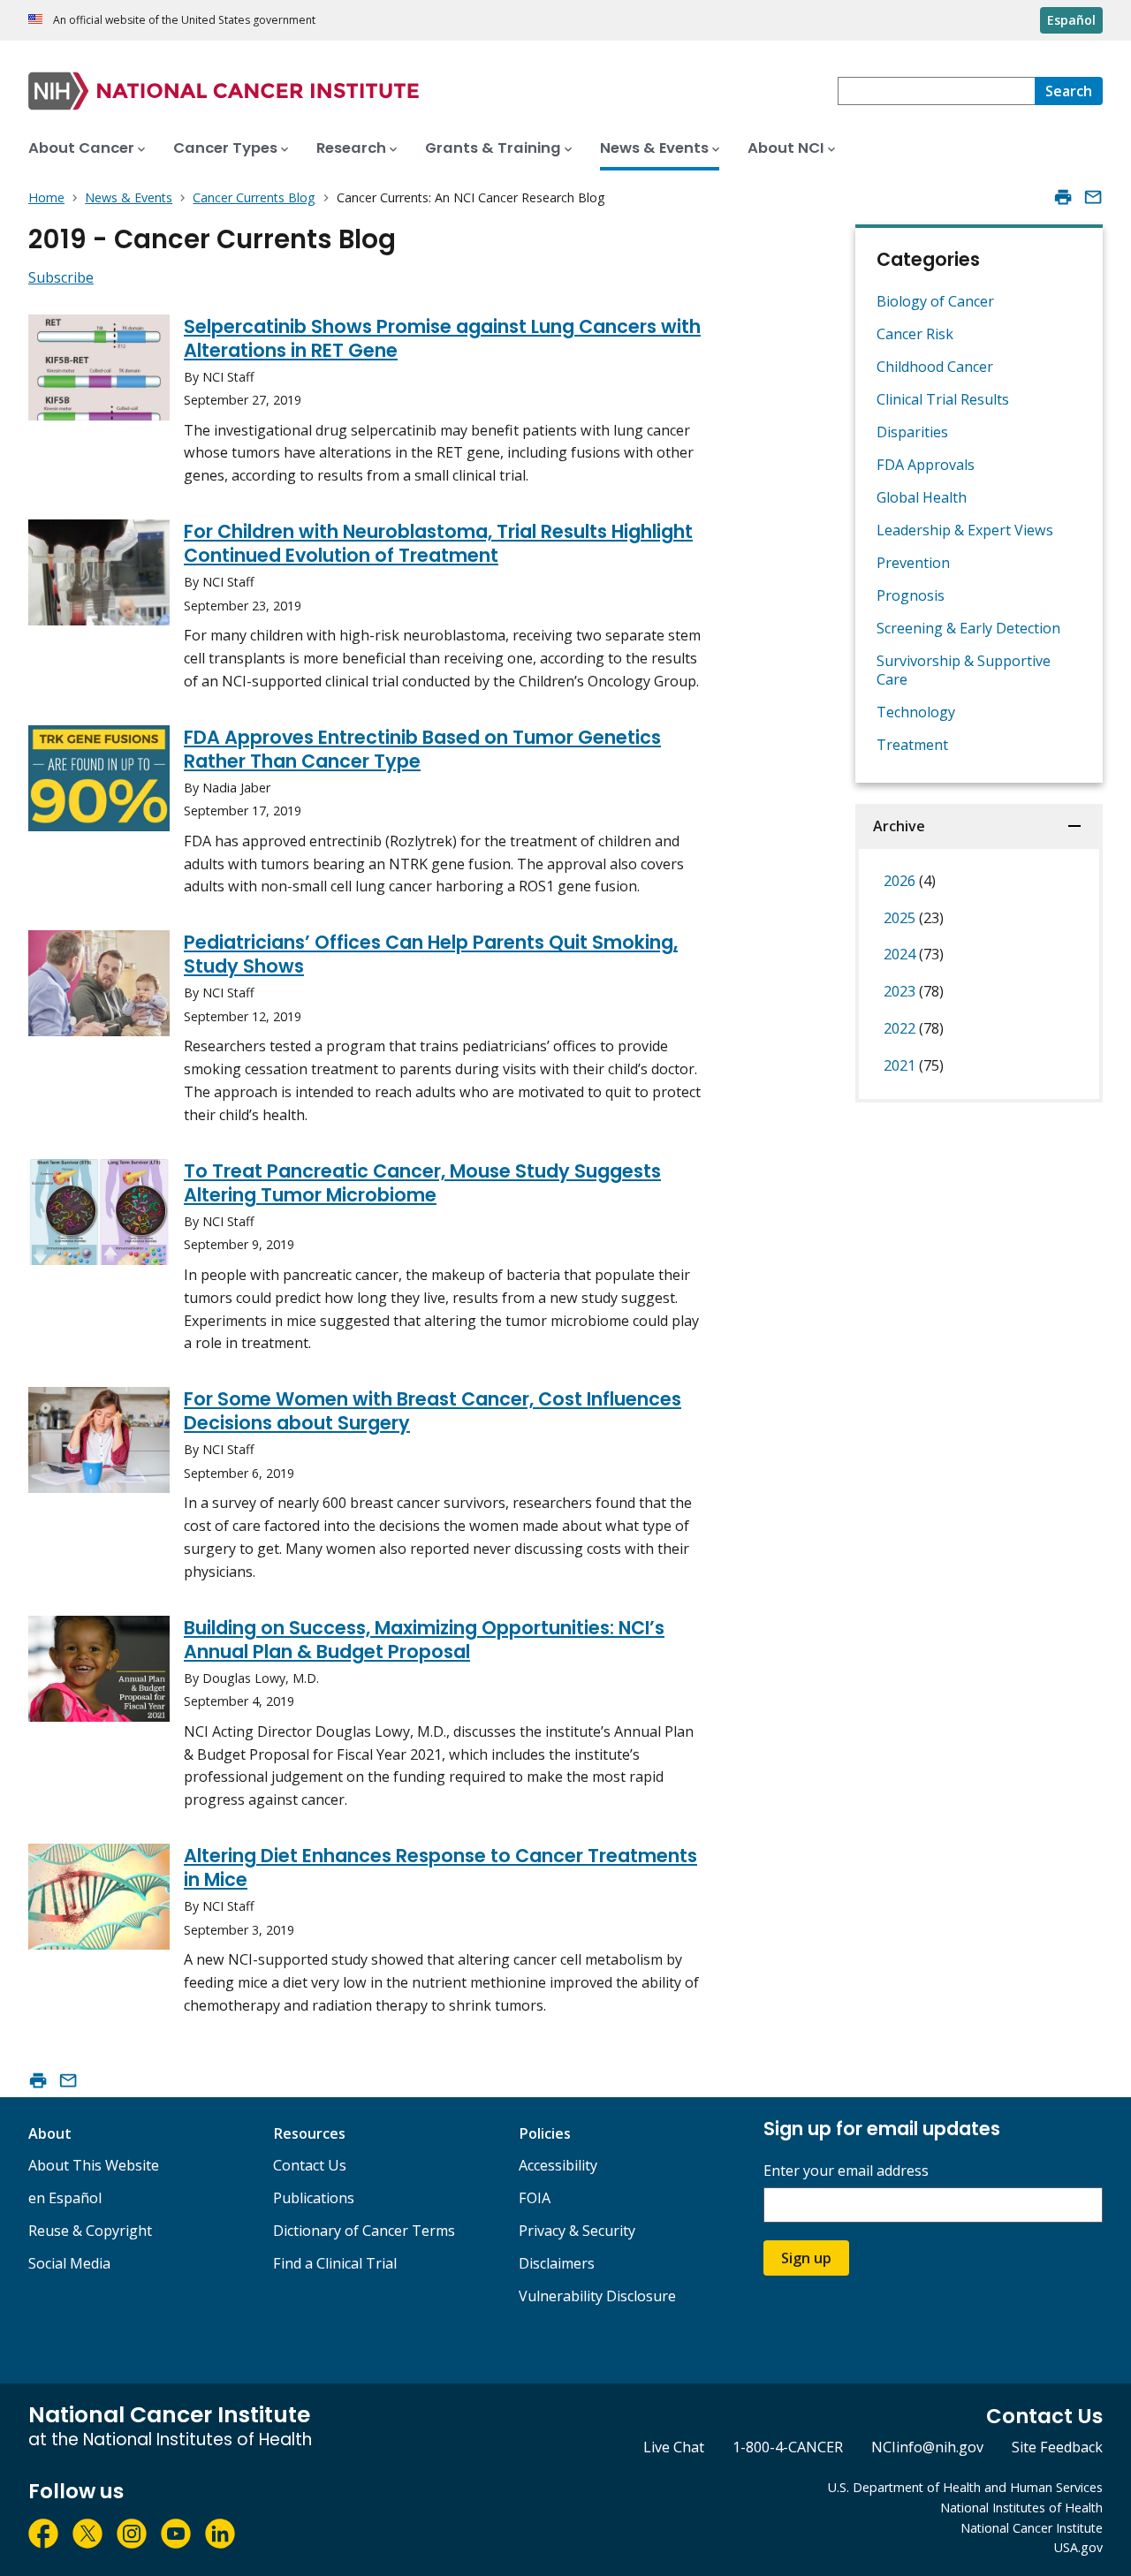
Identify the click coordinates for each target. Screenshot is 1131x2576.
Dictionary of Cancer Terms (364, 2231)
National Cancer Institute (1032, 2528)
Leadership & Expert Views (965, 530)
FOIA (535, 2198)
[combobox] (936, 91)
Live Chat (674, 2447)
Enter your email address (846, 2171)
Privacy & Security (577, 2231)
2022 (914, 1028)
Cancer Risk (915, 334)
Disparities (912, 432)
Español (1071, 20)
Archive (899, 826)
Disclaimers (557, 2263)
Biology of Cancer (935, 301)
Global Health (922, 497)
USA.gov (1078, 2547)
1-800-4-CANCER (788, 2447)
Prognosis (911, 595)
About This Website (94, 2165)
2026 (910, 881)
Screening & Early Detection (968, 628)
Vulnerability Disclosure (597, 2296)
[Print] (1063, 197)
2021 (914, 1065)
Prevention (913, 563)
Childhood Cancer (935, 367)
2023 (914, 991)
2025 (914, 918)
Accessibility (558, 2165)
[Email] (1093, 197)
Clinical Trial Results (943, 399)
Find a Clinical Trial (335, 2263)
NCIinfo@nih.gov (927, 2447)
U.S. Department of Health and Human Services (965, 2487)
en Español (65, 2198)
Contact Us (310, 2165)
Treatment (912, 745)
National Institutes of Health (1021, 2508)
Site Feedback (1057, 2447)
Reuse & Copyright (90, 2231)
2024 (914, 954)
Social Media (69, 2263)
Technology (916, 712)
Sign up (806, 2258)
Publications (314, 2198)
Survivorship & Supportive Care (964, 670)
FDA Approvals (926, 465)
